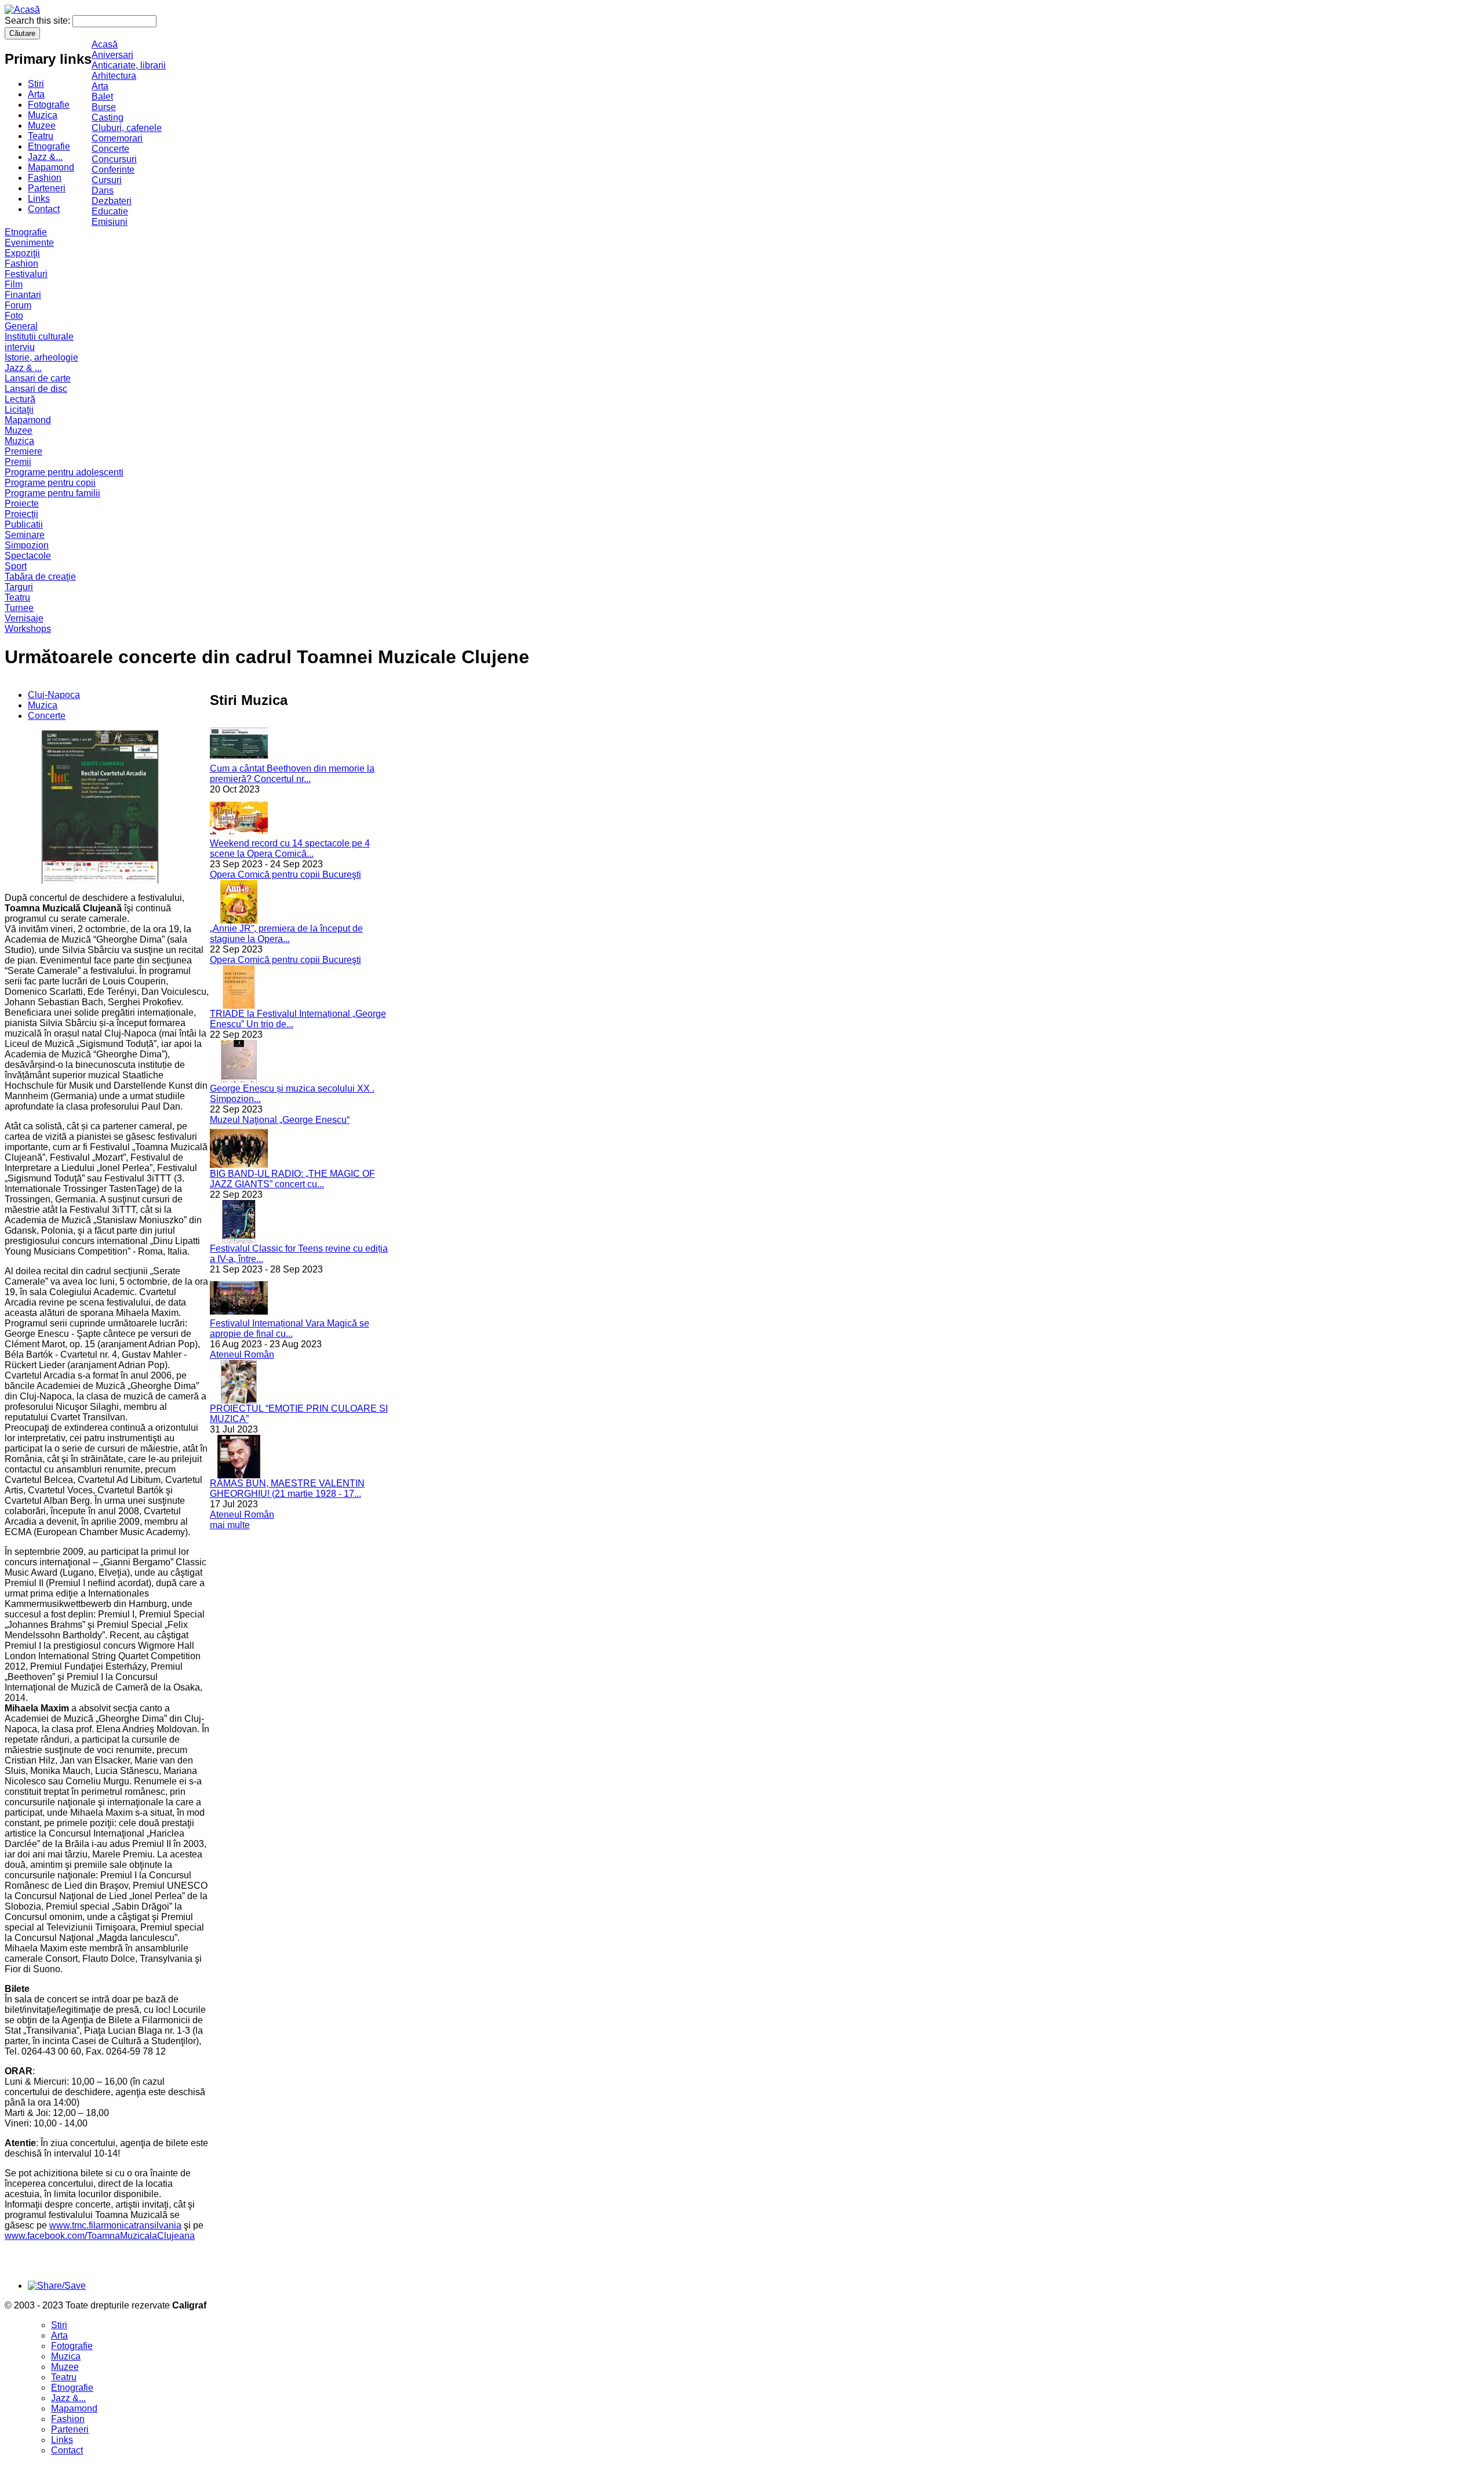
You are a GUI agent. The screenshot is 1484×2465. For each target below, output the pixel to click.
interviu (20, 347)
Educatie (110, 211)
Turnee (19, 608)
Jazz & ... (23, 368)
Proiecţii (21, 514)
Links (39, 199)
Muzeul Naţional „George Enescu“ (280, 1120)
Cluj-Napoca (54, 695)
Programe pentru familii (52, 493)
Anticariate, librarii (129, 65)
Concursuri (114, 159)
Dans (103, 190)
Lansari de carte (38, 378)
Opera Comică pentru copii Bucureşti (285, 875)
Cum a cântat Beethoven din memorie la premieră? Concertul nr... (292, 774)
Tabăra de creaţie (40, 577)
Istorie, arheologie (41, 357)
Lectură (20, 399)
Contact (44, 209)
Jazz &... (45, 157)
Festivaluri (26, 274)
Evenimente (29, 243)
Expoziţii (22, 253)
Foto (14, 316)
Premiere (23, 451)
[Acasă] (22, 10)
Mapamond (51, 167)
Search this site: (39, 21)
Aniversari (112, 55)
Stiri (36, 84)
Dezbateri (112, 201)
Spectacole (28, 556)
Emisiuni (110, 222)
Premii (18, 462)
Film (14, 284)
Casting (108, 117)
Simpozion (27, 545)
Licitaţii (19, 410)
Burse (104, 107)
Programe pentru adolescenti (64, 472)
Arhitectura (114, 76)
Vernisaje (24, 618)
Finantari (23, 295)
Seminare (25, 535)
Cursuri (107, 180)
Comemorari (117, 138)
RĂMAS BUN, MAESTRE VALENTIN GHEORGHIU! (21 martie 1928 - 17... (287, 1488)
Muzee (42, 126)
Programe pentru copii (50, 483)
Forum (18, 305)
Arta (36, 94)
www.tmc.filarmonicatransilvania (115, 2225)
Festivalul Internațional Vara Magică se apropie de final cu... (290, 1328)
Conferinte (113, 170)
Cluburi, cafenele (127, 128)
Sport (16, 566)
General (21, 326)
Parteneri (47, 188)
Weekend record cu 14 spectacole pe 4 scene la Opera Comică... (290, 848)
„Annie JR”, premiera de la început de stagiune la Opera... (286, 934)
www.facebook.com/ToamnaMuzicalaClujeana (100, 2236)
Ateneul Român (242, 1355)
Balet (102, 97)
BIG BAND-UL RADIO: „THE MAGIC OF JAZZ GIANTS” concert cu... (292, 1179)
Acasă (105, 44)
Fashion (45, 178)
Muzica (43, 115)
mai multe (230, 1525)
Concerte (110, 149)
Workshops (28, 629)
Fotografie (49, 105)
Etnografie (49, 146)
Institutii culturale (39, 337)
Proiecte (22, 503)
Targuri (19, 587)
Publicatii (24, 524)
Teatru (41, 136)
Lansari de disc (36, 389)
